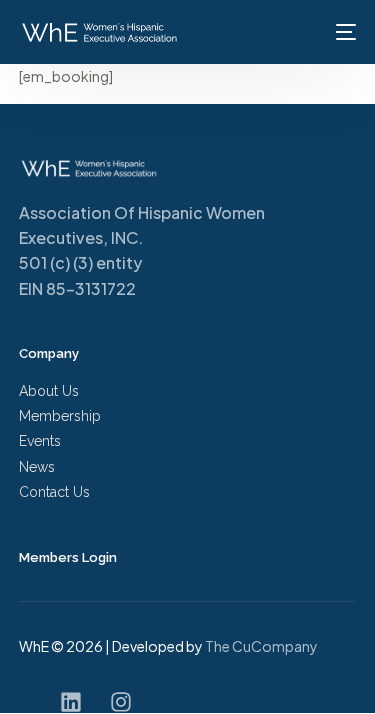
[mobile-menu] (342, 32)
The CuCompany (262, 646)
